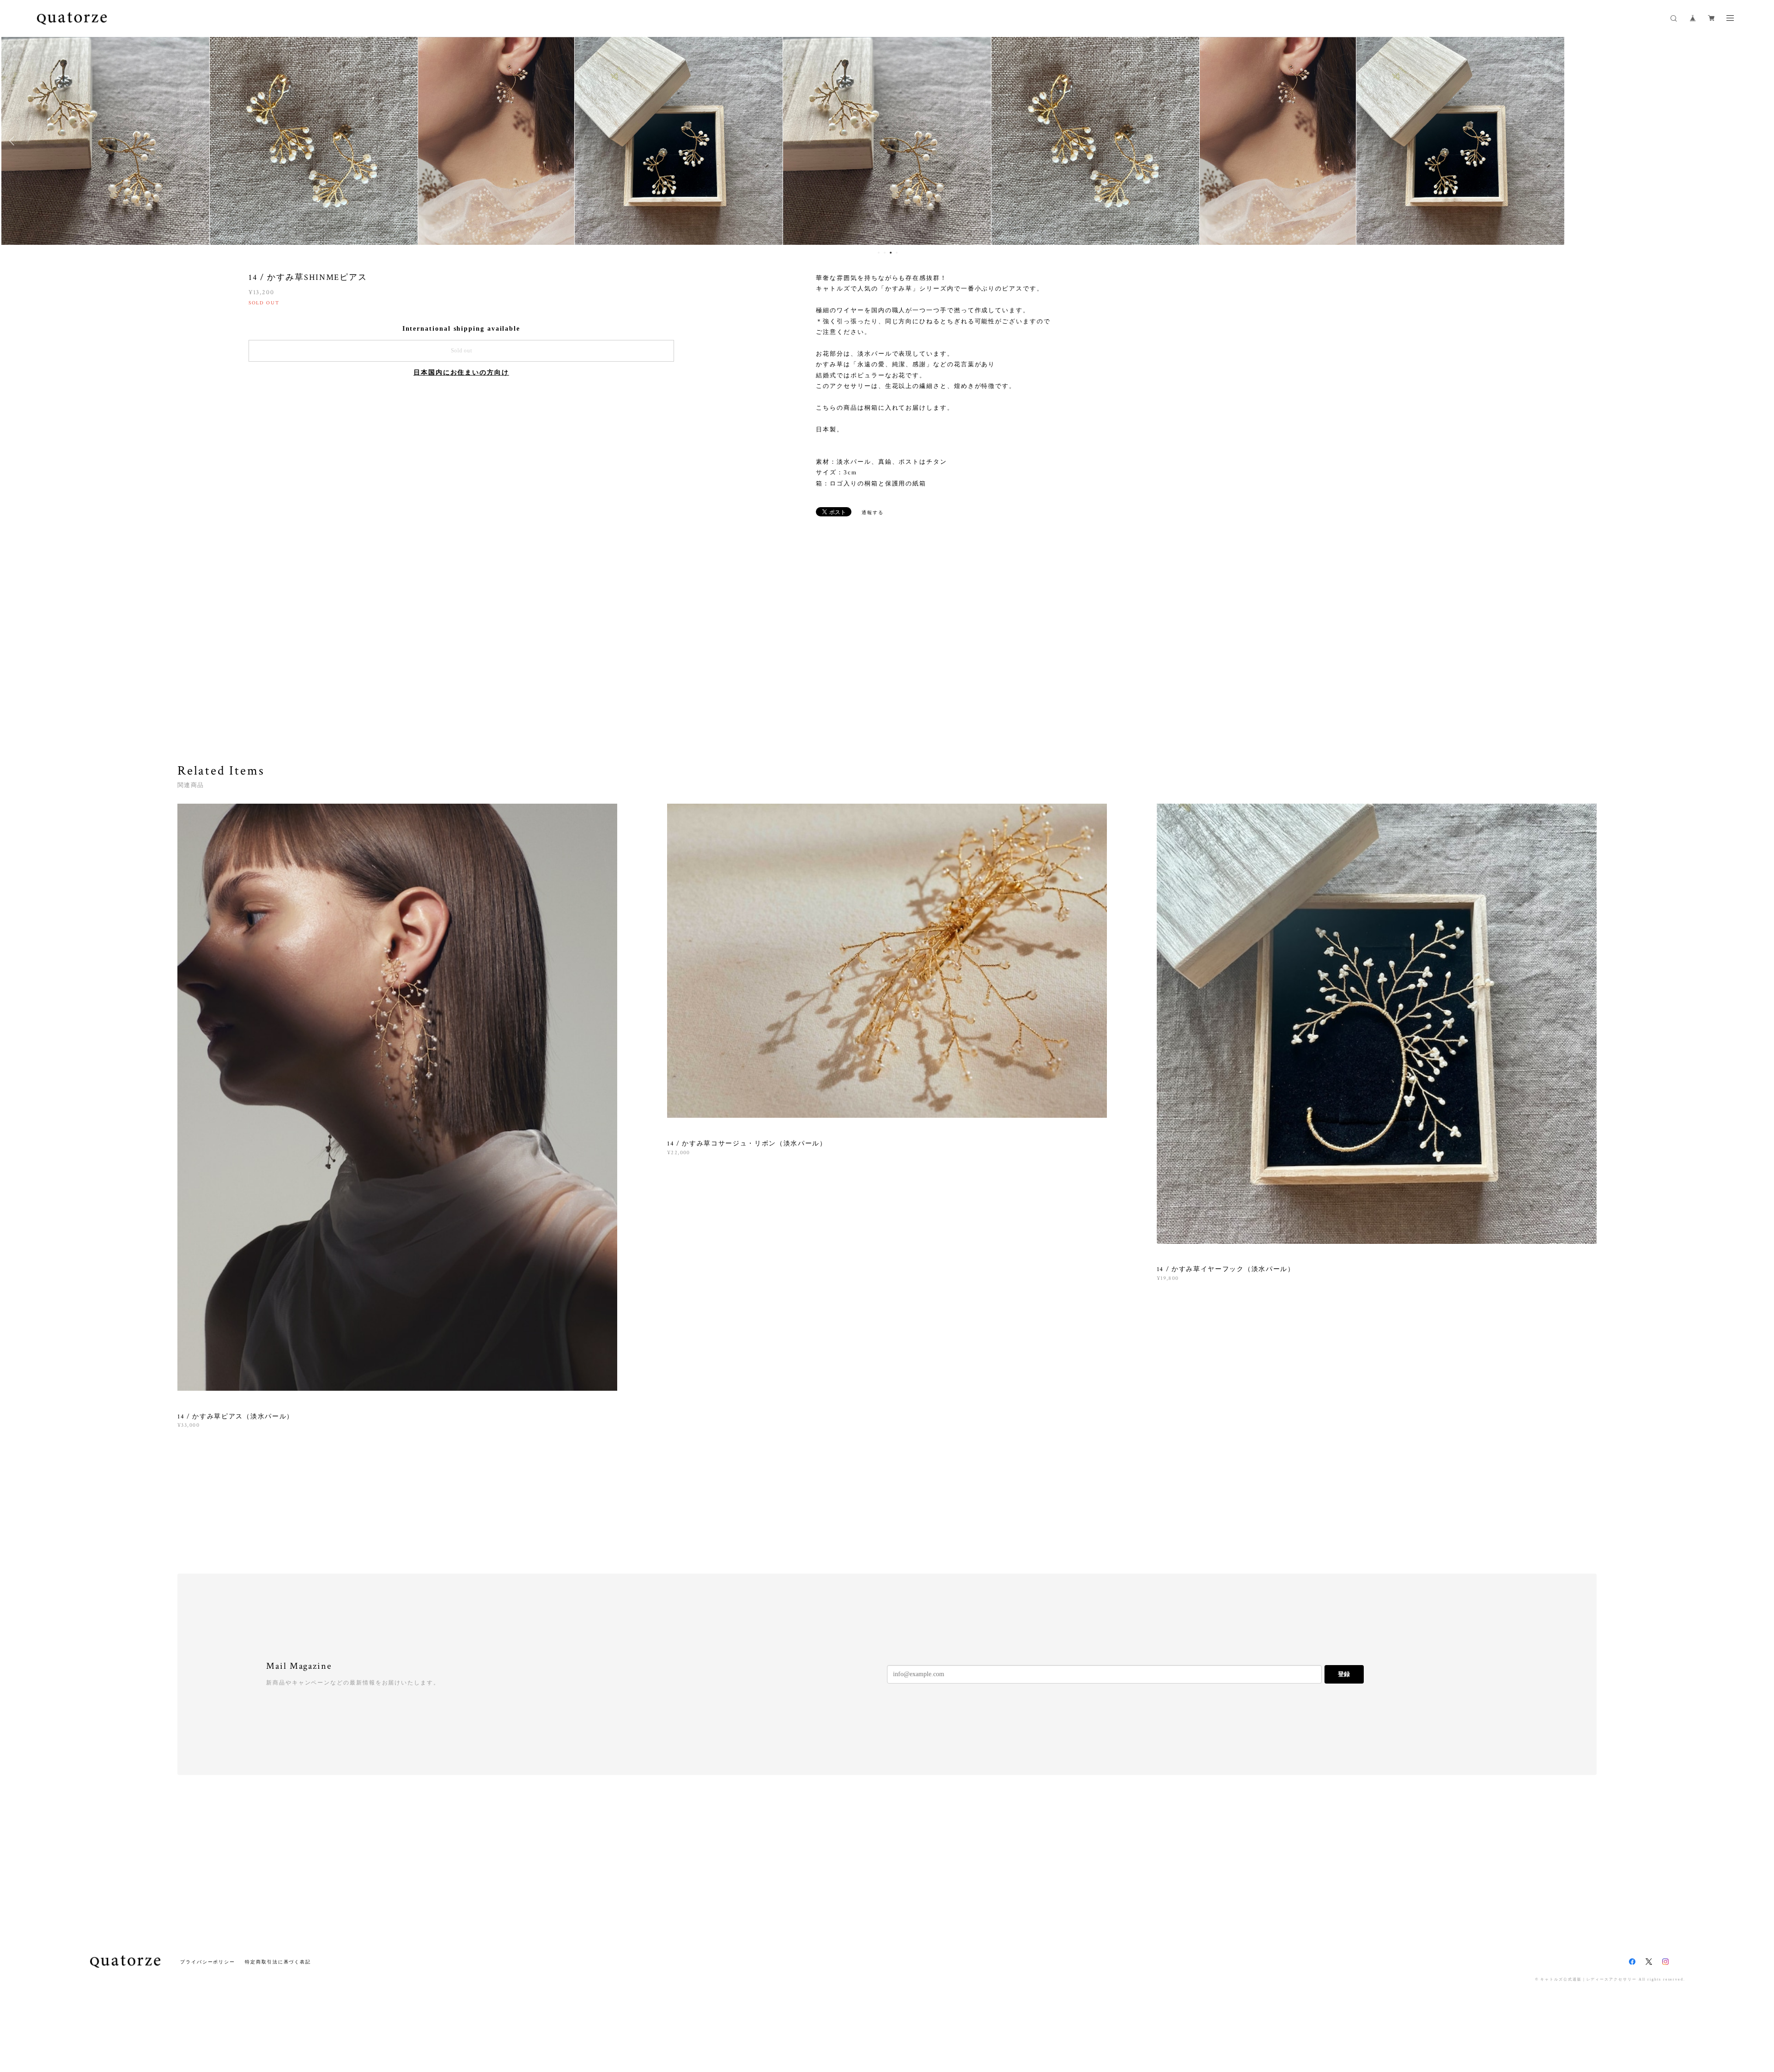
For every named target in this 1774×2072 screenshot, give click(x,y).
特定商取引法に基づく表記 (278, 1962)
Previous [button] (14, 141)
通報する (873, 512)
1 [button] (879, 253)
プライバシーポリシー (208, 1962)
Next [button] (1760, 141)
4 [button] (897, 253)
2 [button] (885, 253)
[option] (887, 141)
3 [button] (891, 253)
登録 (1344, 1674)
